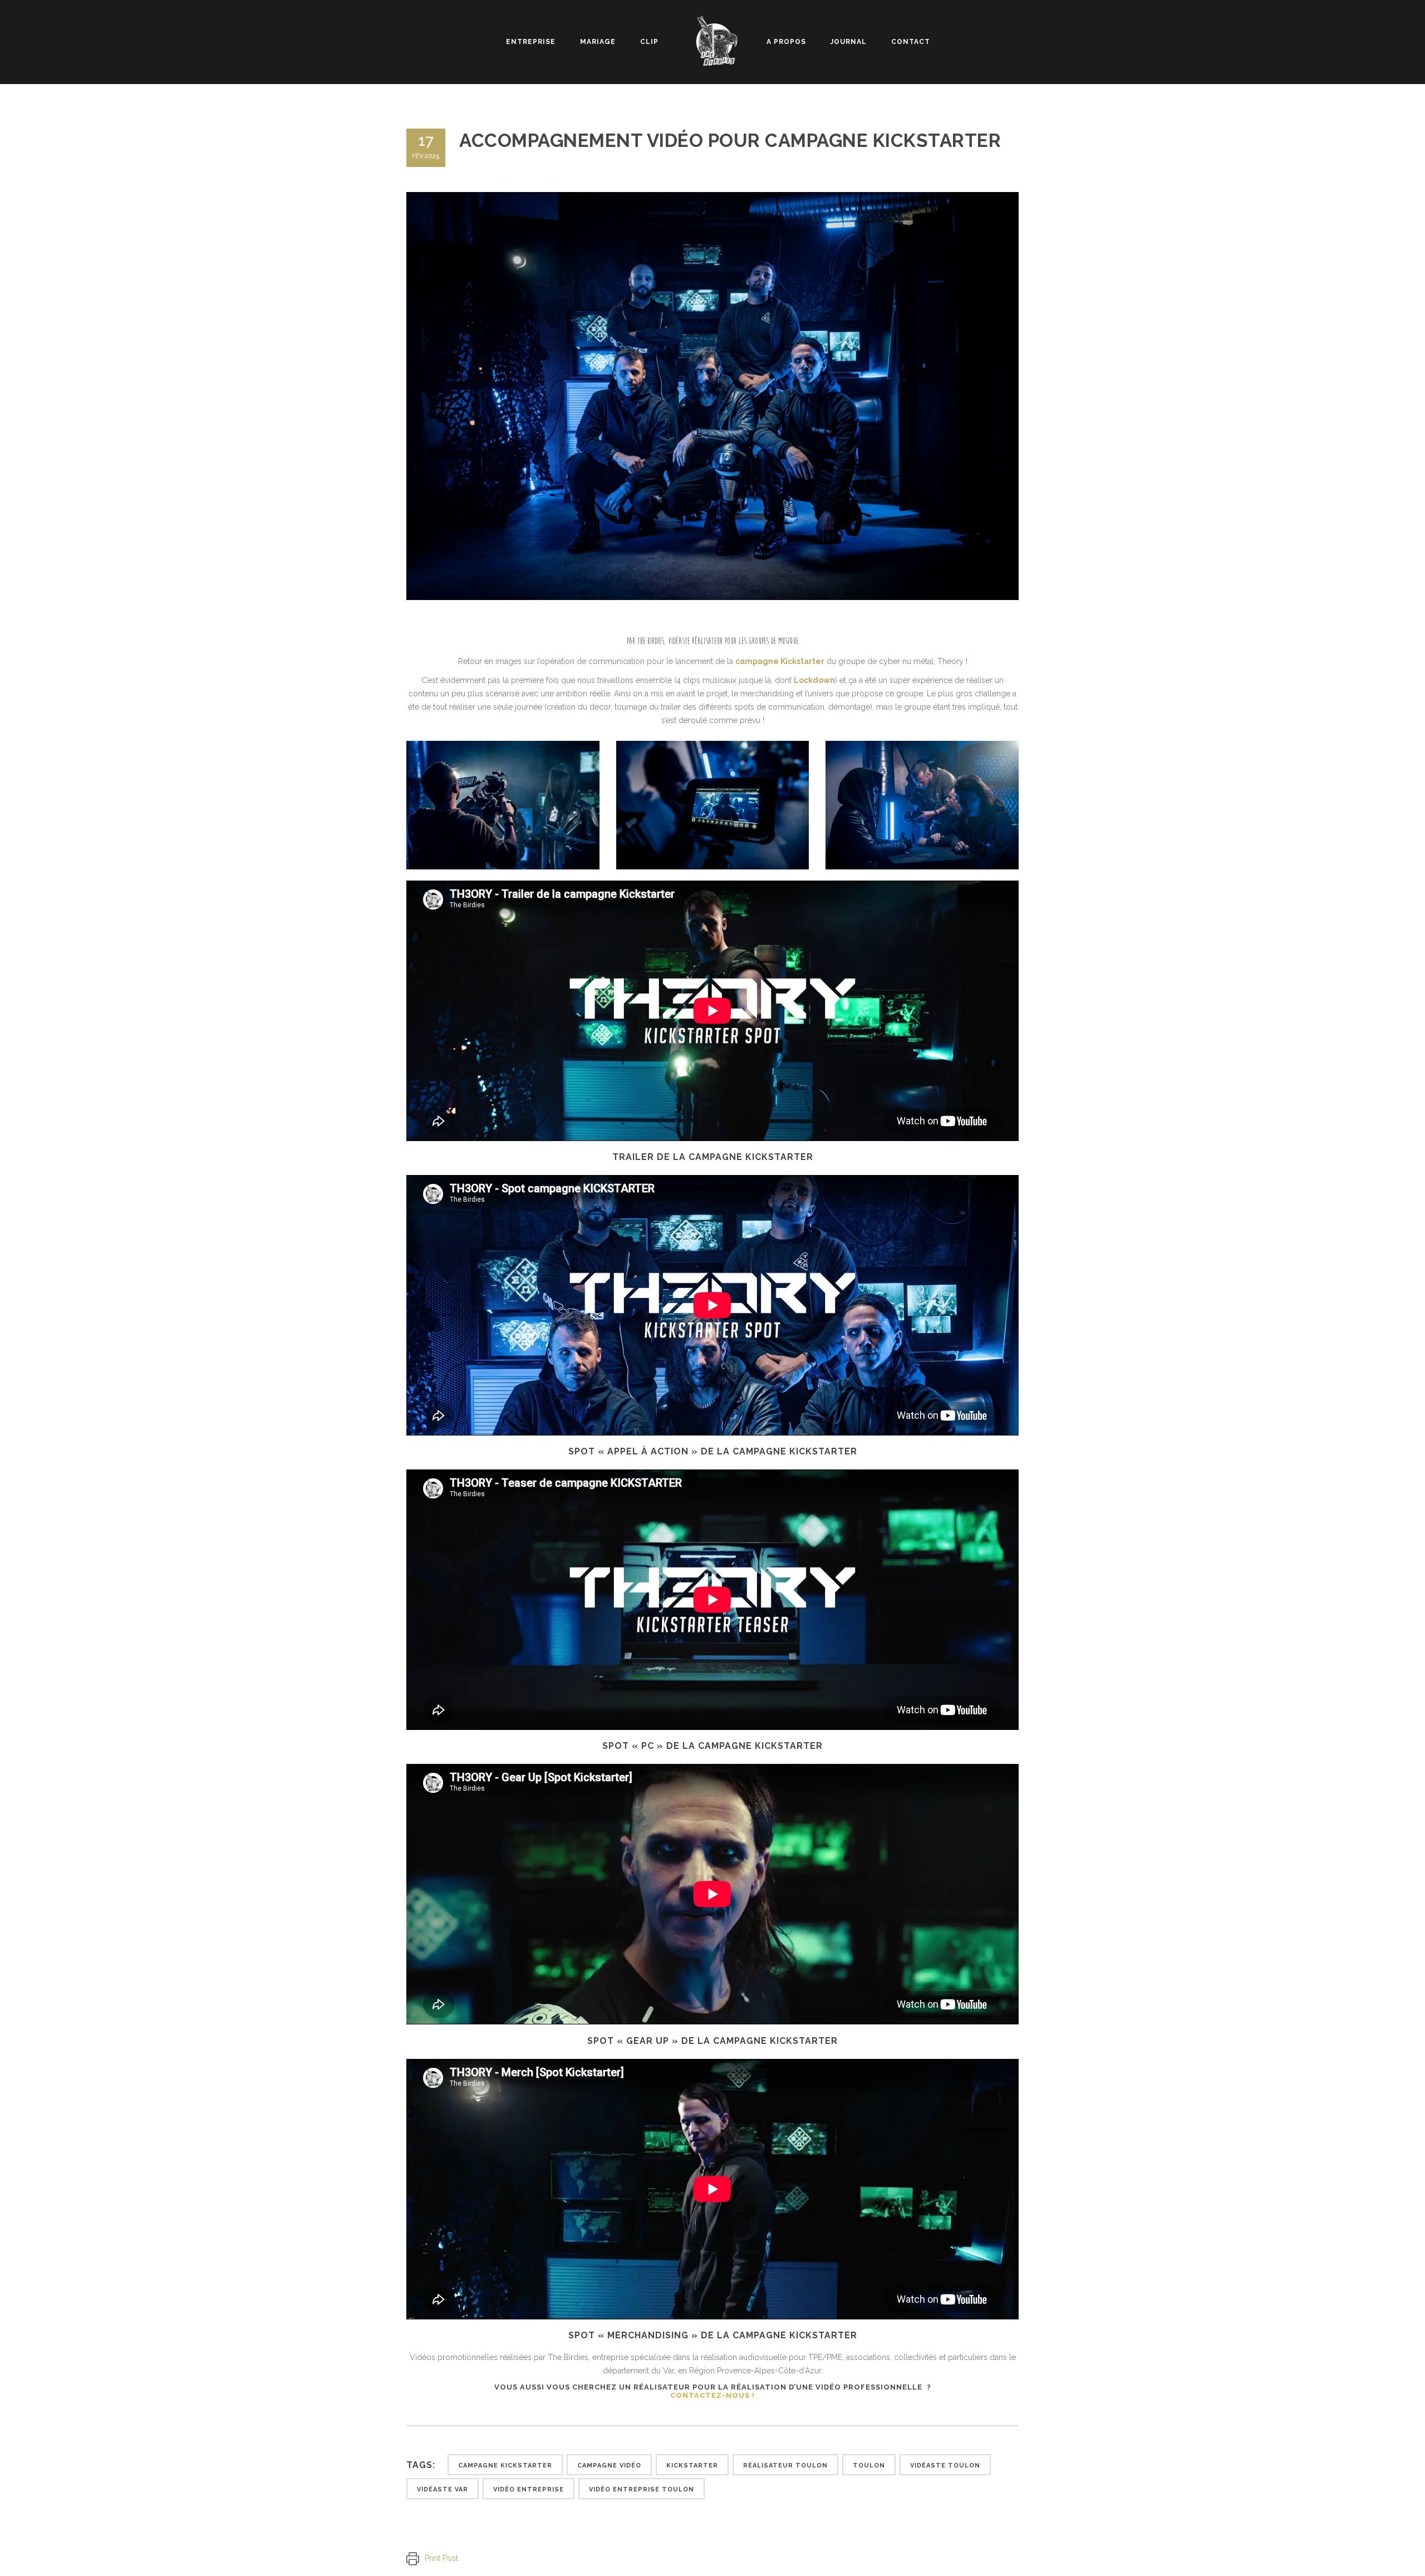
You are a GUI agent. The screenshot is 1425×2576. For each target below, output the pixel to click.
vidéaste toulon (945, 2466)
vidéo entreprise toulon (642, 2489)
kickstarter (692, 2466)
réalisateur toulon (785, 2466)
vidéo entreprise (529, 2489)
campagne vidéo (609, 2466)
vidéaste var (443, 2489)
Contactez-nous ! (712, 2395)
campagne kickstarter (505, 2466)
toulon (869, 2466)
